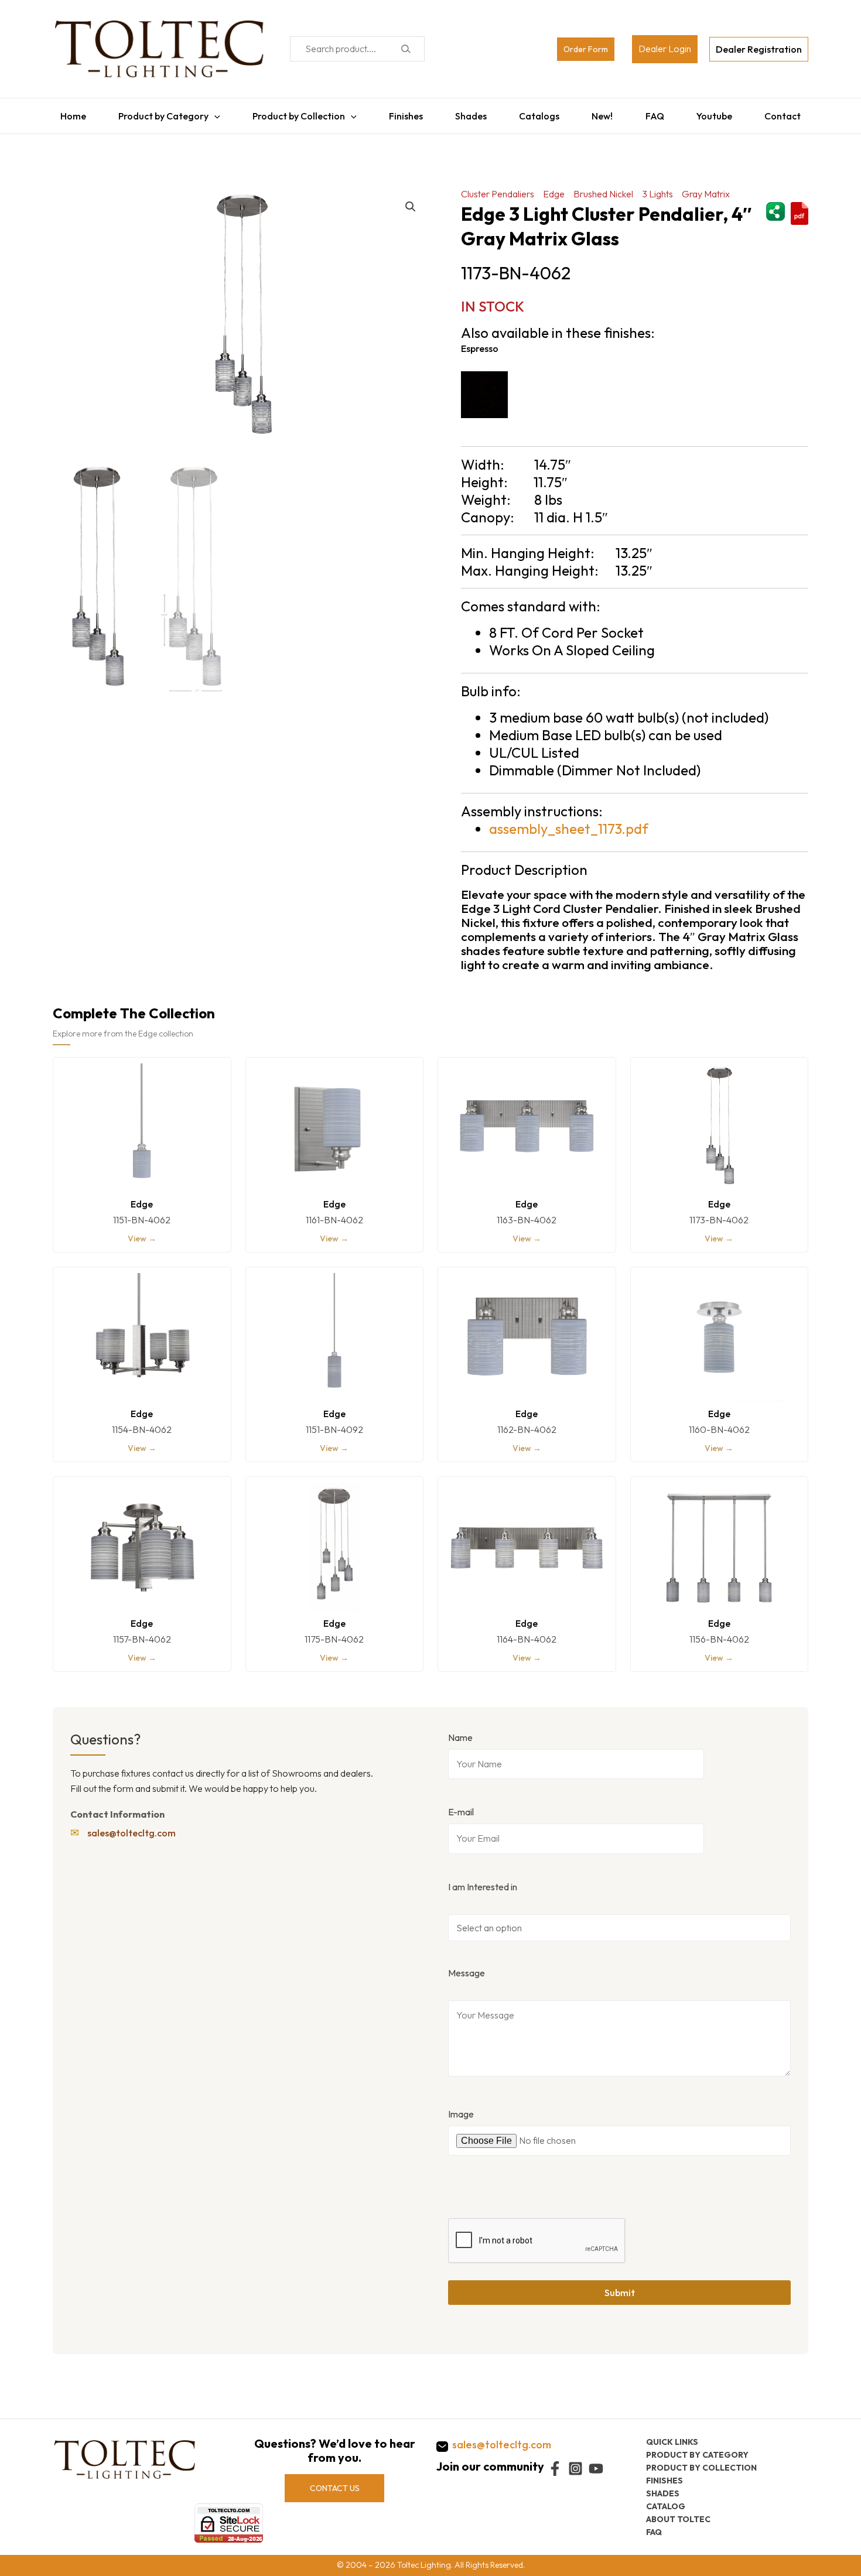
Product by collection (701, 2468)
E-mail (461, 1806)
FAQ (659, 113)
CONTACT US (335, 2488)
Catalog (666, 2506)
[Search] (406, 49)
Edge (554, 188)
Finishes (403, 113)
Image (461, 2108)
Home (66, 113)
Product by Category (158, 113)
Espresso (480, 343)
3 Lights (657, 188)
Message (467, 1967)
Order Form (586, 49)
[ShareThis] (775, 204)
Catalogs (540, 113)
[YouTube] (596, 2469)
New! (605, 113)
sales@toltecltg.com (131, 1827)
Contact (790, 113)
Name (460, 1732)
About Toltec (678, 2519)
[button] (411, 201)
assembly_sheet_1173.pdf (569, 823)
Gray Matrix (706, 188)
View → (142, 1233)
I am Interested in (483, 1881)
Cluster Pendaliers (498, 188)
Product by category (697, 2455)
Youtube (720, 113)
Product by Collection (295, 113)
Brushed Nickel (603, 188)
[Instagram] (575, 2469)
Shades (470, 113)
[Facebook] (555, 2469)
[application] (209, 113)
